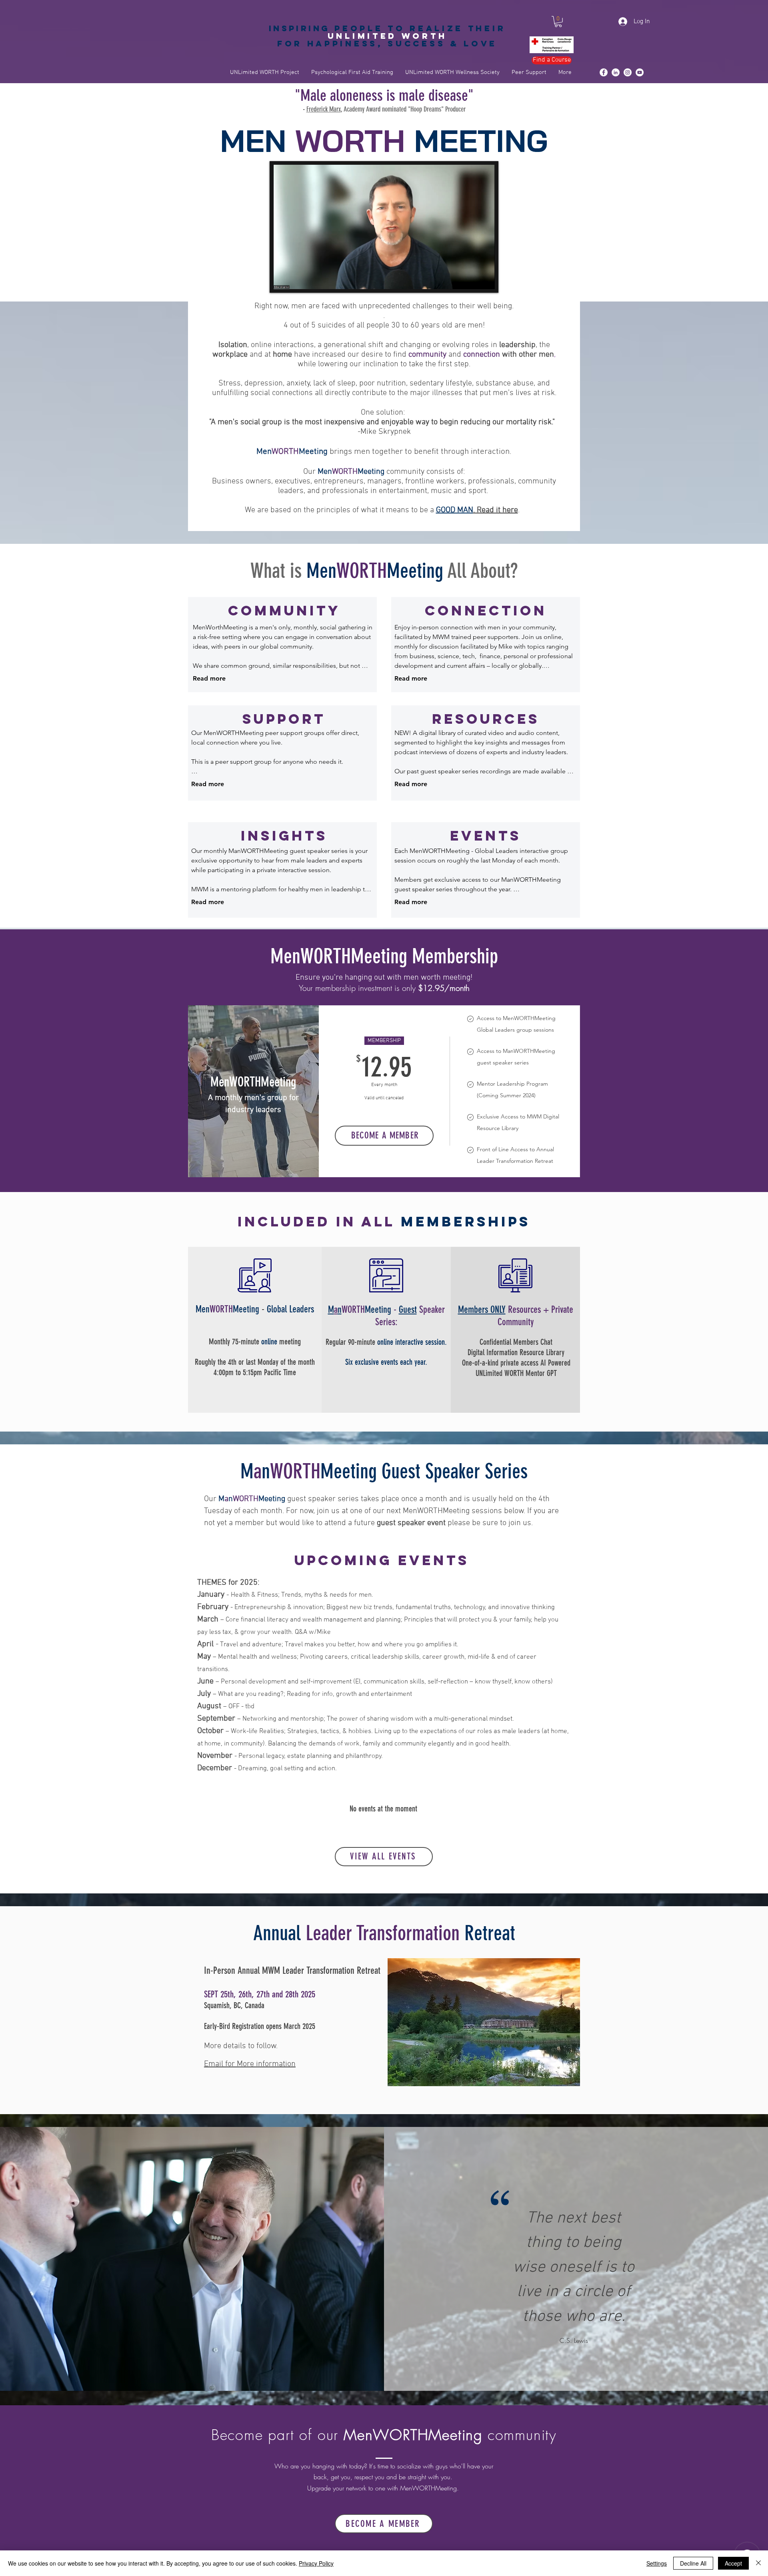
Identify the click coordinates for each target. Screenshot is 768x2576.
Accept (733, 2563)
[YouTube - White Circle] (640, 72)
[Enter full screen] (484, 278)
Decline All (693, 2563)
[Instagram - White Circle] (628, 72)
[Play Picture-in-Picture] (470, 278)
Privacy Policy (316, 2563)
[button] (558, 22)
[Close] (758, 2563)
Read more (209, 678)
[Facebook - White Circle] (604, 72)
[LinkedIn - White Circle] (616, 72)
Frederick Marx (324, 109)
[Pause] (284, 278)
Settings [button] (657, 2563)
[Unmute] (297, 278)
